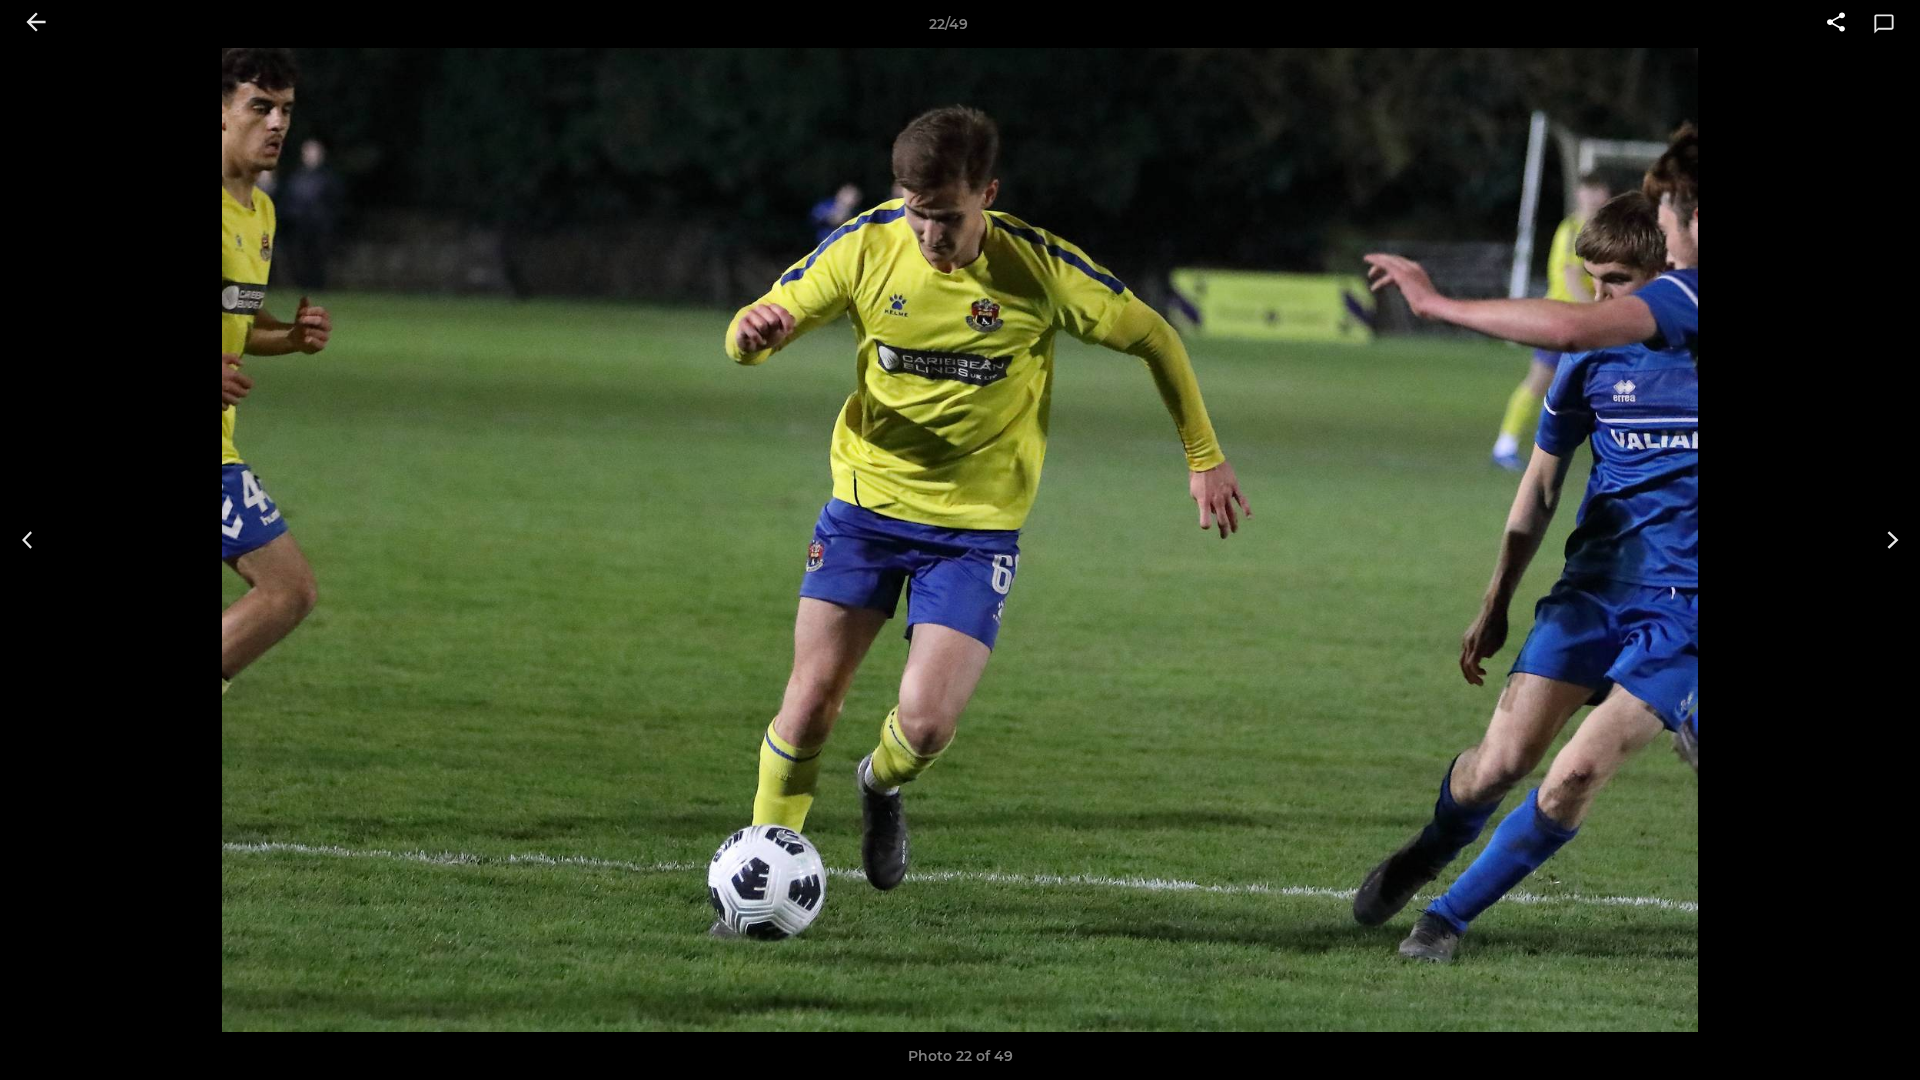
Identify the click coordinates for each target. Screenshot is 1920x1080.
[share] (1836, 24)
